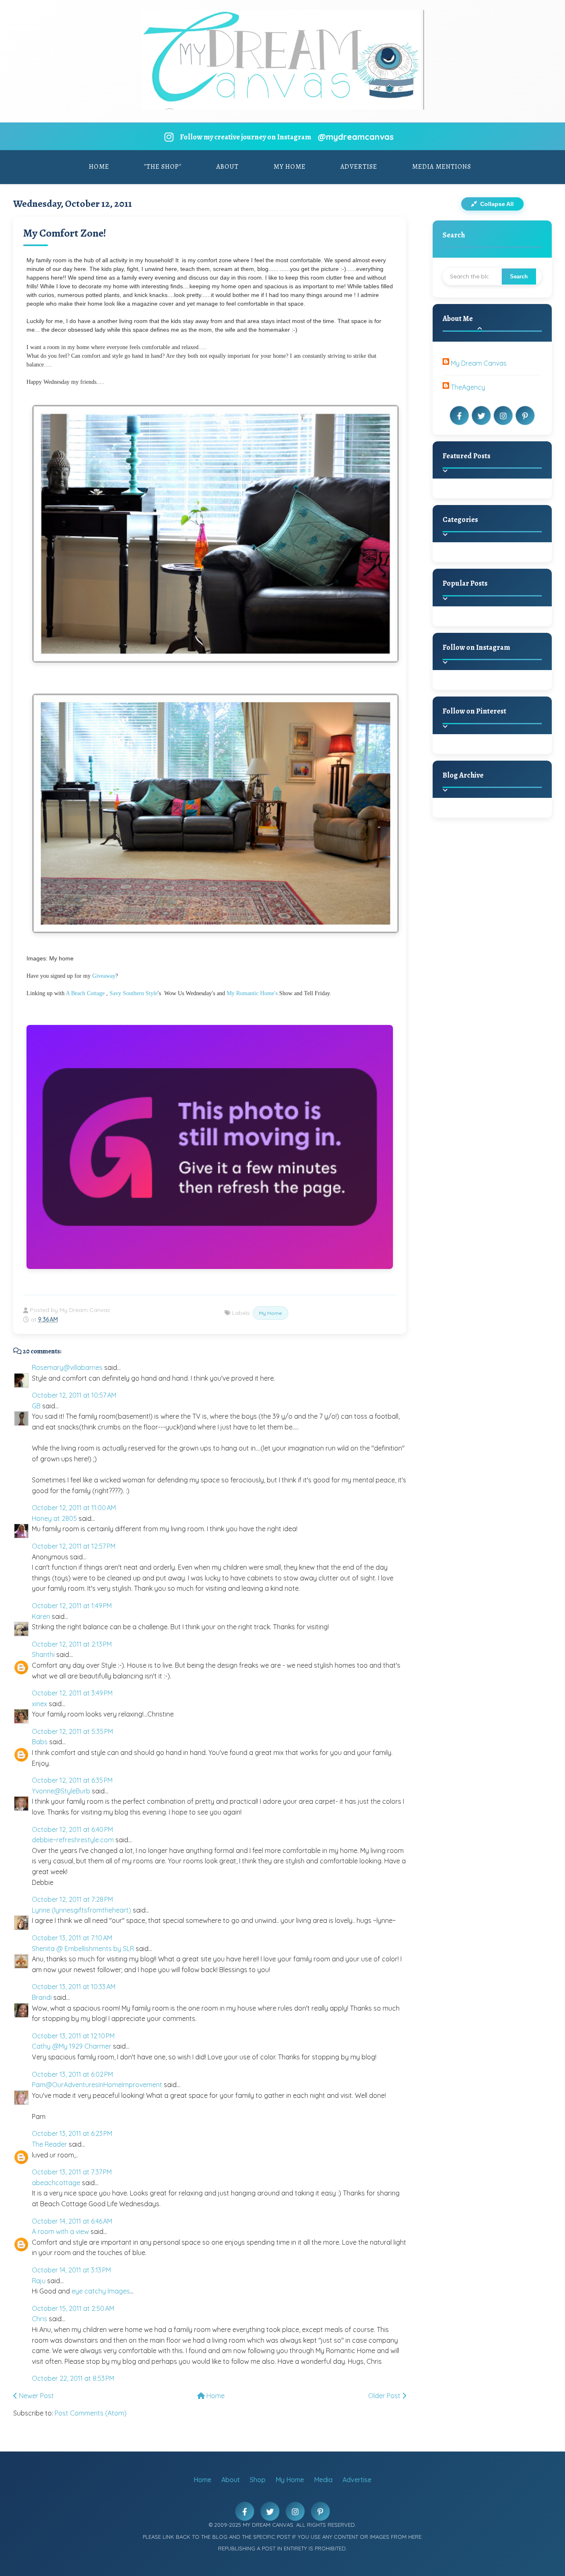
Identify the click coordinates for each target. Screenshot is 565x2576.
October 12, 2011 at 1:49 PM (72, 1606)
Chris (40, 2319)
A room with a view (60, 2231)
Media (323, 2480)
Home (99, 167)
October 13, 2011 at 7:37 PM (72, 2172)
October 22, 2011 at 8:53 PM (73, 2378)
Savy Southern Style (134, 993)
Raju (39, 2281)
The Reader (49, 2144)
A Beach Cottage (85, 993)
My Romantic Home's (252, 993)
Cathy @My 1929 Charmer (72, 2046)
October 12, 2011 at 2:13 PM (72, 1644)
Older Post (385, 2396)
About (227, 167)
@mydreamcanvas (356, 137)
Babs (40, 1742)
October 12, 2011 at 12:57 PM (74, 1546)
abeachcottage (56, 2183)
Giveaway (104, 976)
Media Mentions (442, 167)
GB (36, 1406)
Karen (41, 1616)
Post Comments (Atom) (91, 2413)
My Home (290, 167)
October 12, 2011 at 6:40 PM (72, 1829)
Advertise (359, 167)
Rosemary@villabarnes (67, 1367)
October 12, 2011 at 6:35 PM (72, 1780)
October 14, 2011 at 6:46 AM (72, 2221)
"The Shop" (163, 167)
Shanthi (43, 1654)
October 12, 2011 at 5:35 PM (72, 1731)
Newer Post (36, 2396)
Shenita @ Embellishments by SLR (83, 1949)
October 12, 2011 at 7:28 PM (72, 1899)
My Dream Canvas (479, 363)
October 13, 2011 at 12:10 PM (73, 2036)
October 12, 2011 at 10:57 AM (74, 1395)
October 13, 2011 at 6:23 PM (72, 2133)
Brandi (42, 1997)
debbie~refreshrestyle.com (73, 1840)
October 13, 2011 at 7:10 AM (72, 1938)
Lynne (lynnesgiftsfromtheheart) (81, 1910)
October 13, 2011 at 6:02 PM (72, 2074)
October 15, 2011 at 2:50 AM (73, 2308)
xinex (40, 1704)
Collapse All (496, 204)
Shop (258, 2480)
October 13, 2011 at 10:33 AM (74, 1987)
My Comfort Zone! (65, 233)
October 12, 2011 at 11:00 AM (74, 1508)
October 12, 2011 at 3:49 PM (72, 1693)
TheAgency (468, 387)
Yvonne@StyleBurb (61, 1791)
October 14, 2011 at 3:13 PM (71, 2270)
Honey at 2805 (54, 1518)
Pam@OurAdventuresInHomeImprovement (97, 2085)
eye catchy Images (101, 2291)
